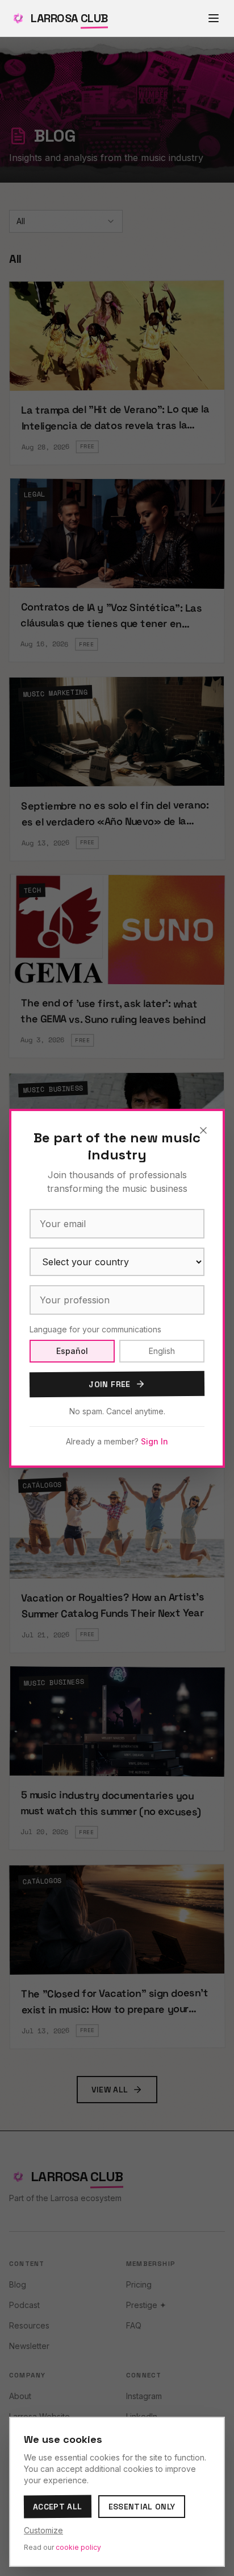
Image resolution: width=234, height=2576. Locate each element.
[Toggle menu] (214, 18)
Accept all (58, 2507)
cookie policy (78, 2547)
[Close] (203, 1130)
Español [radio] (72, 1351)
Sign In (154, 1441)
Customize (43, 2530)
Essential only (142, 2507)
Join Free (109, 1384)
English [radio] (162, 1351)
